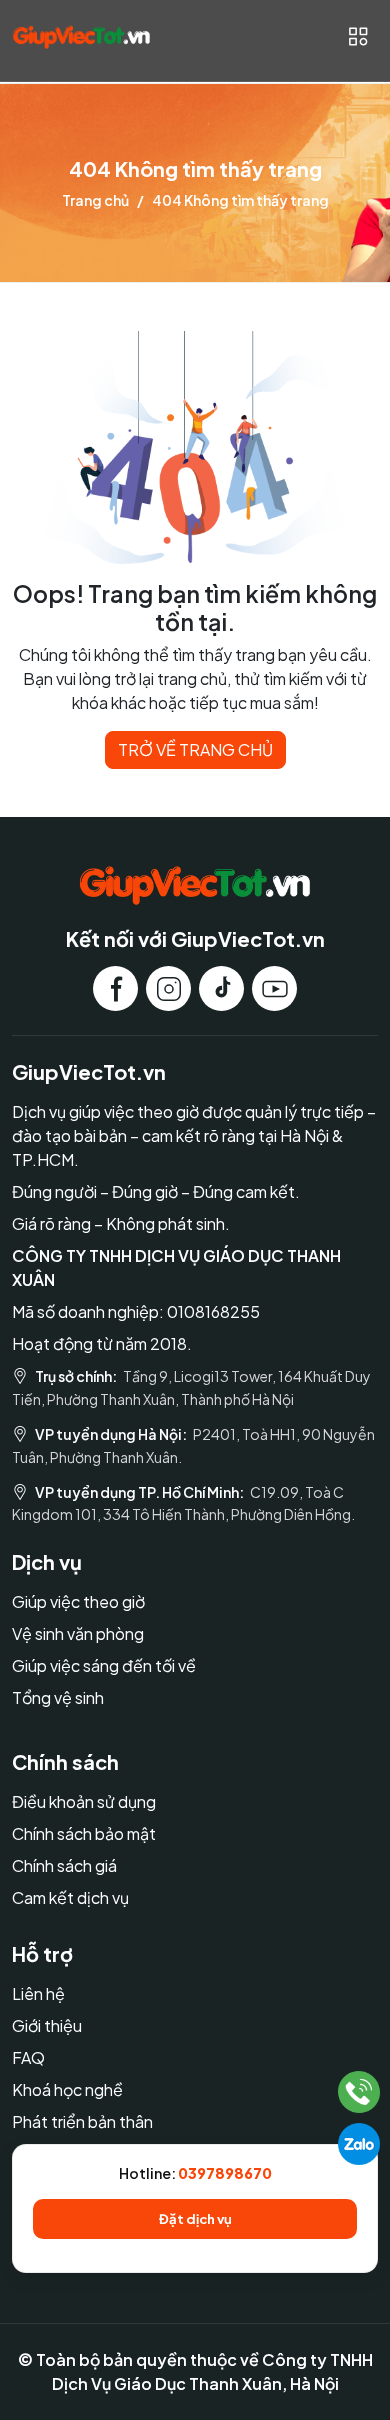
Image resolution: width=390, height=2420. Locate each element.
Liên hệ (38, 1993)
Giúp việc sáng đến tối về (104, 1665)
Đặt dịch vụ (195, 2218)
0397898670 (225, 2173)
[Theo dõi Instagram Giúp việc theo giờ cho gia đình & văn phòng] (168, 988)
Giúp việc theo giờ (78, 1601)
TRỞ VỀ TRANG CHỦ (195, 749)
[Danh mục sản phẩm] (357, 36)
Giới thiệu (47, 2025)
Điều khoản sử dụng (84, 1801)
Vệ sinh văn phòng (78, 1633)
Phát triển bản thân (82, 2121)
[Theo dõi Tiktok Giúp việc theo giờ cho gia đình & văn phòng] (221, 988)
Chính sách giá (64, 1865)
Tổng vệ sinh (58, 1697)
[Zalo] (359, 2144)
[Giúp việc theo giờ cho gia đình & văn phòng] (81, 36)
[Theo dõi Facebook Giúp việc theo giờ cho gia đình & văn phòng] (115, 988)
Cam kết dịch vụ (70, 1897)
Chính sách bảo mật (84, 1833)
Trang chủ (95, 200)
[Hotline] (359, 2092)
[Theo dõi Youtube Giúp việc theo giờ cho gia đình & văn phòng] (274, 988)
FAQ (28, 2057)
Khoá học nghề (67, 2089)
